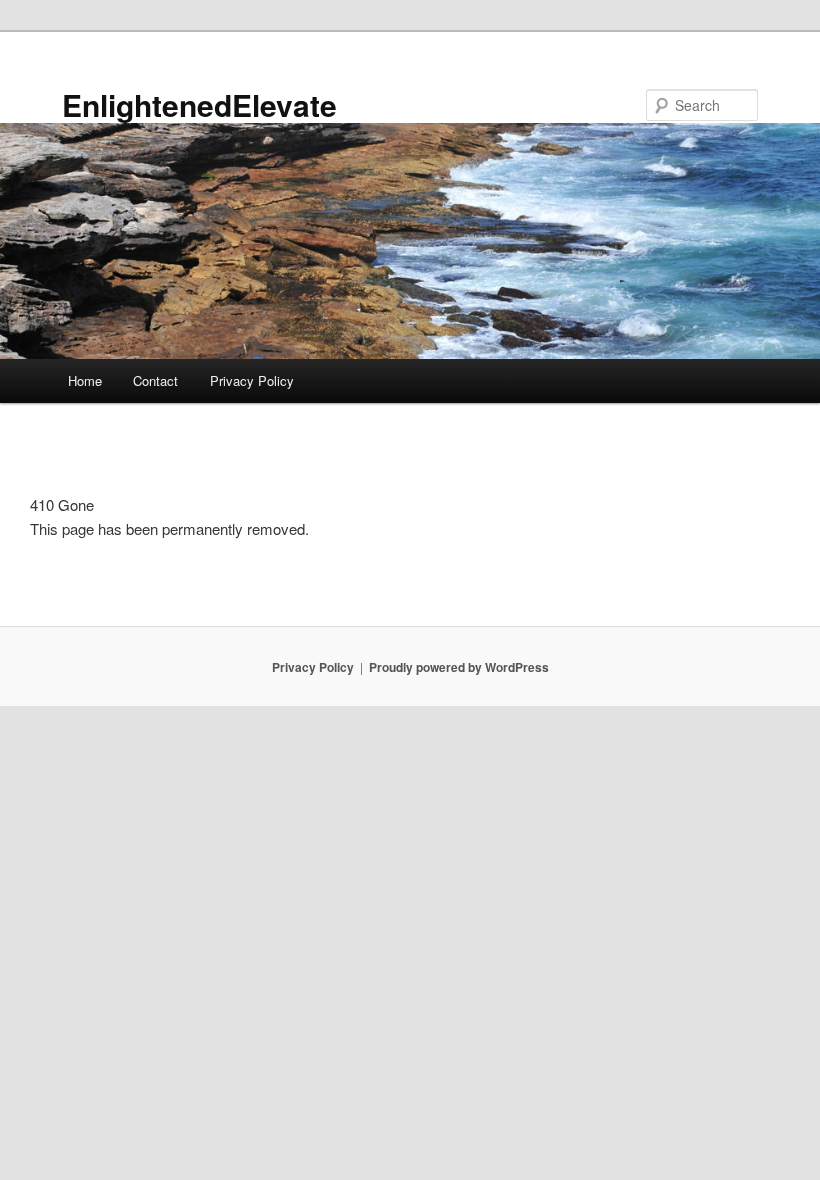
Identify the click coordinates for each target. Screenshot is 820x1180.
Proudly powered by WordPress (459, 667)
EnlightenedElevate (199, 104)
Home (85, 380)
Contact (155, 380)
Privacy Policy (252, 380)
